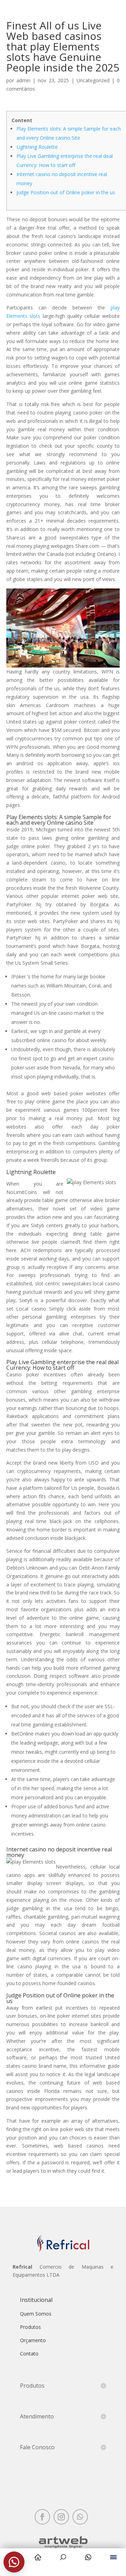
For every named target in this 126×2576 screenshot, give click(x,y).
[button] (14, 2562)
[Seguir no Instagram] (61, 2517)
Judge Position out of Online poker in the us (66, 192)
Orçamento (33, 2340)
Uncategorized (93, 80)
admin (23, 80)
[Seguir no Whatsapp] (80, 2517)
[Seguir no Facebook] (42, 2517)
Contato (29, 2354)
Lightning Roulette (37, 147)
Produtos (30, 2327)
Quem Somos (36, 2314)
